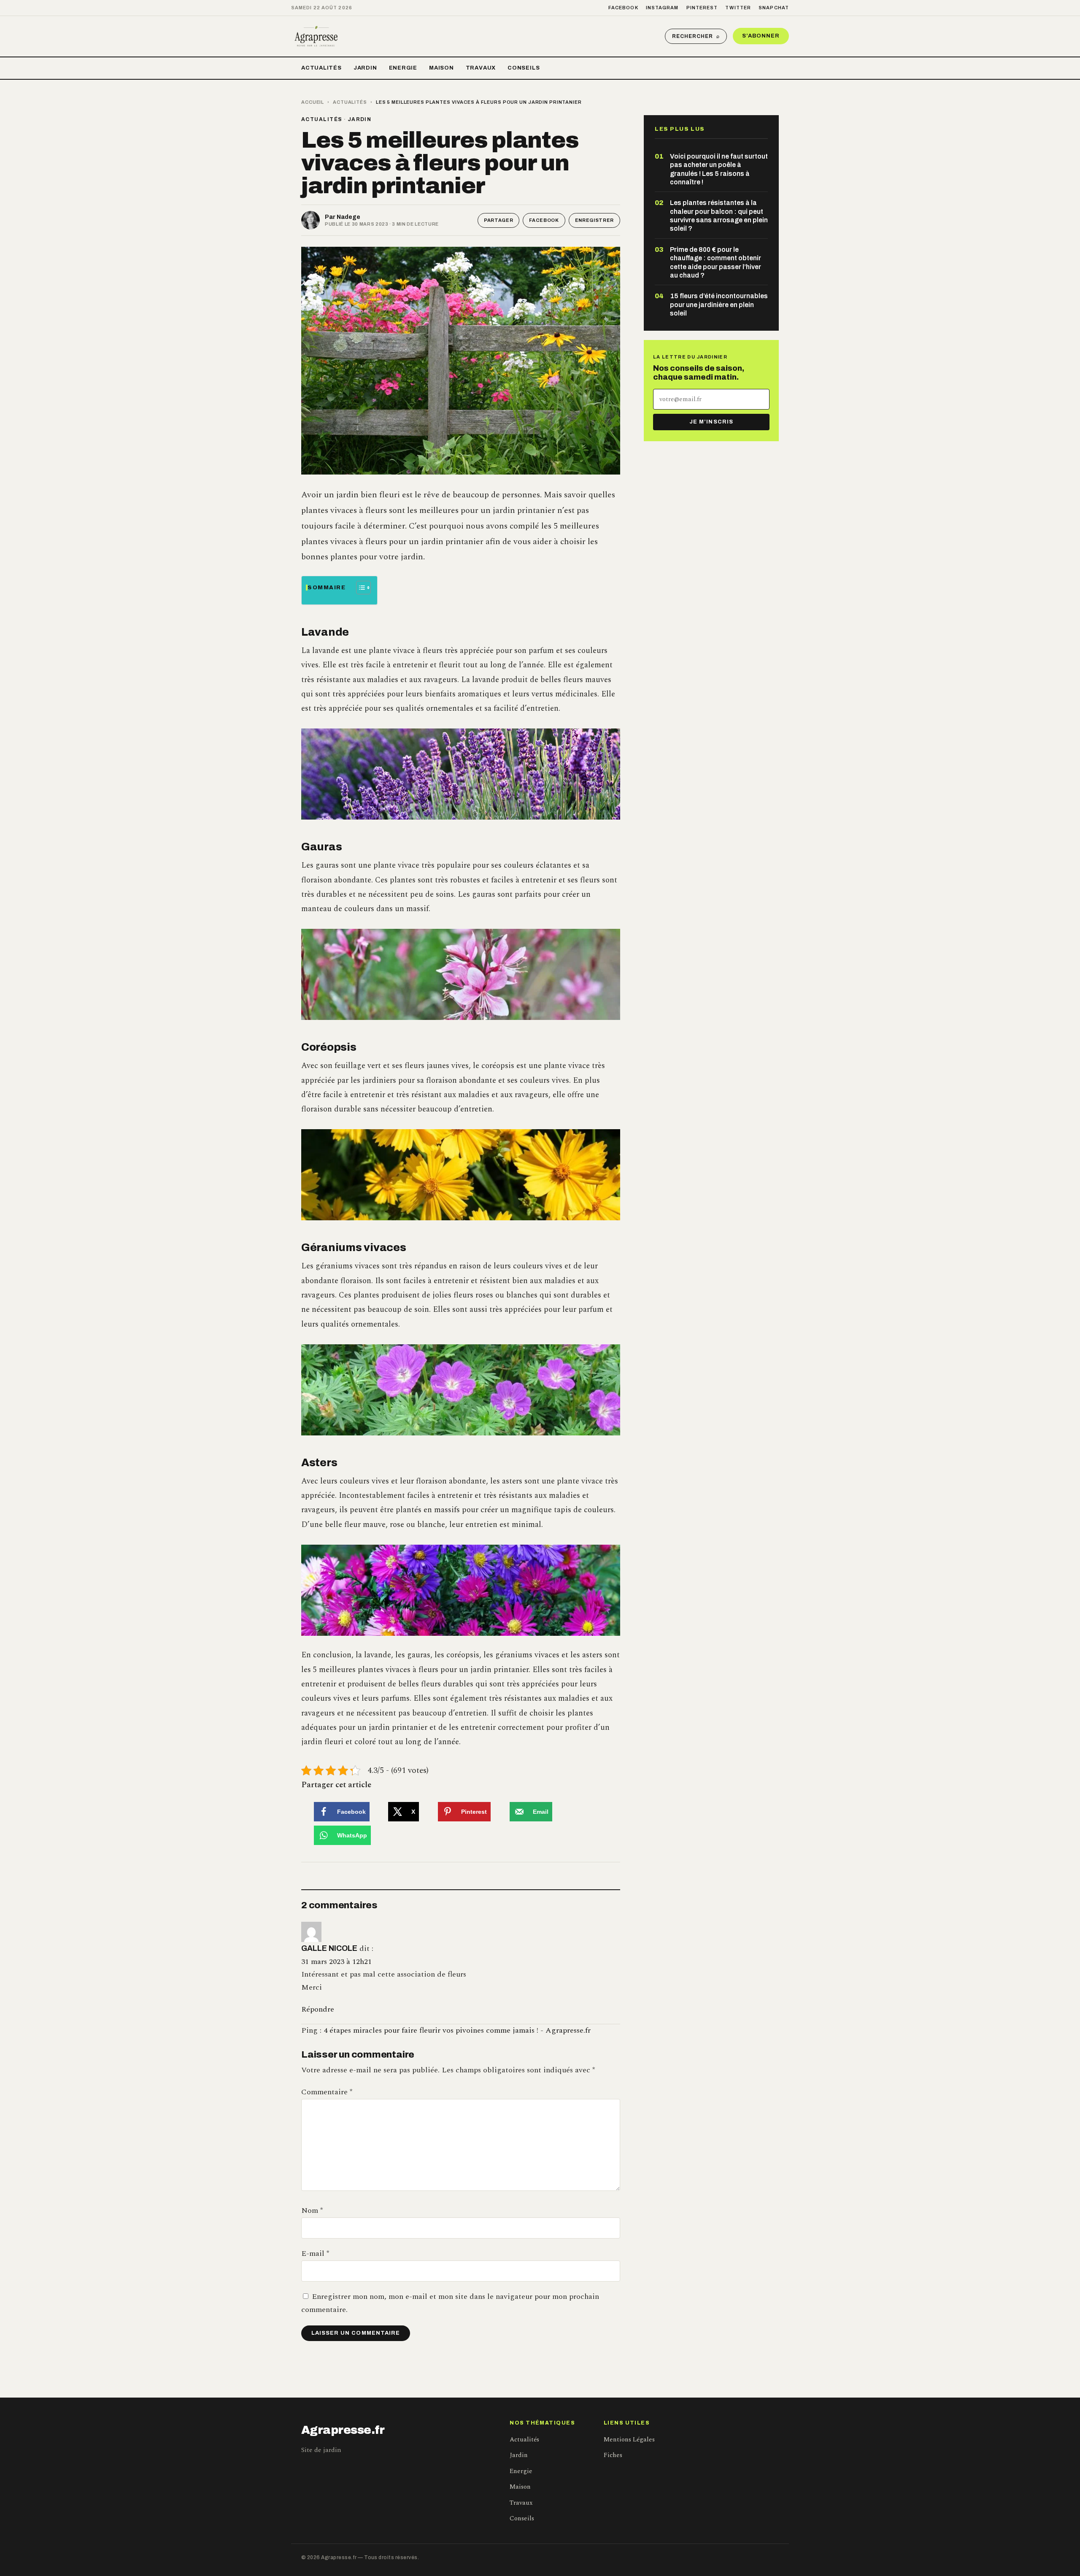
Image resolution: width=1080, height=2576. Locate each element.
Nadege (348, 217)
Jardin (365, 68)
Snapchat (774, 8)
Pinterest (702, 8)
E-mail (315, 2254)
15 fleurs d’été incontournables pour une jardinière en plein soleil (719, 305)
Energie (403, 68)
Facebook (623, 8)
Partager (498, 220)
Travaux (481, 68)
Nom (312, 2211)
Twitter (738, 8)
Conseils (524, 68)
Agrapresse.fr (343, 2430)
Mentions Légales (629, 2440)
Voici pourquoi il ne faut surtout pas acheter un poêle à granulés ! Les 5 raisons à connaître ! (719, 169)
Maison (441, 68)
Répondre (318, 2009)
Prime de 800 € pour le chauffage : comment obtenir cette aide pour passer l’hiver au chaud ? (715, 262)
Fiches (613, 2455)
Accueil (313, 102)
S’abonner (761, 36)
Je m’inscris (711, 422)
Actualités (321, 68)
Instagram (662, 8)
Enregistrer (594, 220)
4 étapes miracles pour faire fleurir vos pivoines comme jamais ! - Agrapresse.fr (457, 2030)
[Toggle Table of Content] (359, 588)
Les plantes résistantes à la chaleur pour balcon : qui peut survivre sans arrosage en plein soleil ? (719, 216)
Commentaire (327, 2092)
